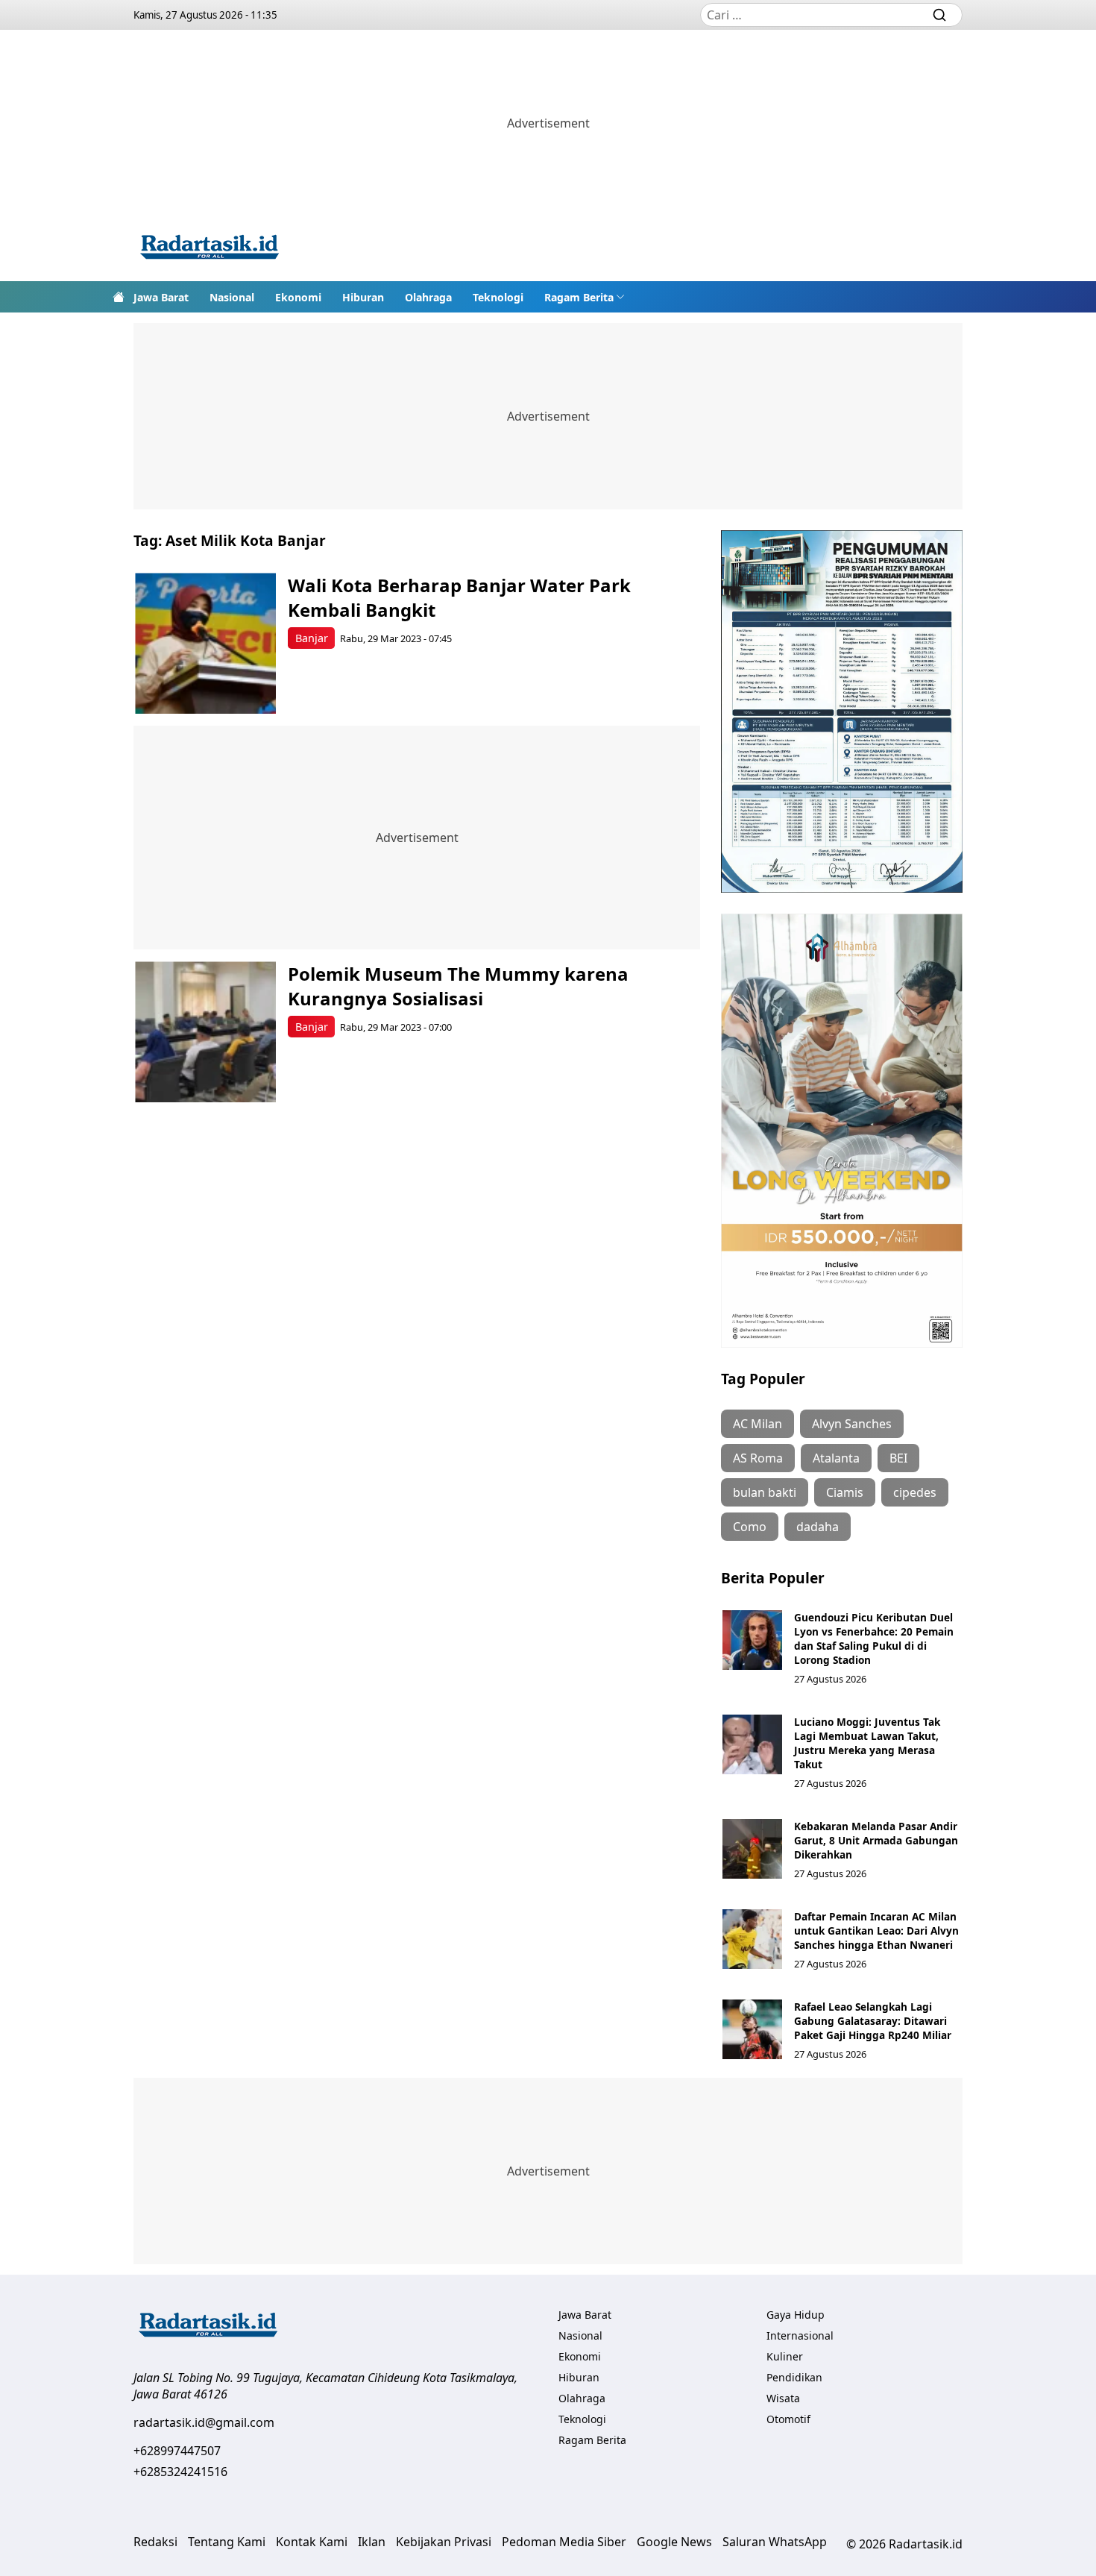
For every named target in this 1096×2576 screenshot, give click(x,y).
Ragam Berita (579, 297)
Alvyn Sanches (852, 1424)
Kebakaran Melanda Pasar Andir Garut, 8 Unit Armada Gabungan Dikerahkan (876, 1840)
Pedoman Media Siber (564, 2542)
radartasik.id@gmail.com (204, 2422)
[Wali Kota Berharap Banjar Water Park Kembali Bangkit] (205, 643)
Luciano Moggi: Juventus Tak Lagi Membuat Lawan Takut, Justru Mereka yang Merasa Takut (867, 1743)
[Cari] (939, 15)
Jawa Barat (161, 297)
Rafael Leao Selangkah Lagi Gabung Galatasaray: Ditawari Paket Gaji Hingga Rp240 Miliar (873, 2021)
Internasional (800, 2335)
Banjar (312, 638)
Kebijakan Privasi (444, 2542)
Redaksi (155, 2542)
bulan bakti (765, 1492)
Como (750, 1527)
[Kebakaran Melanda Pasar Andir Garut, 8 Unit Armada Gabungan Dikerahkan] (752, 1849)
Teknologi (498, 297)
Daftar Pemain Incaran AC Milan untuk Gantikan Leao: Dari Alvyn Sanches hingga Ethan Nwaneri (876, 1931)
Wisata (783, 2398)
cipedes (915, 1492)
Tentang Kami (227, 2542)
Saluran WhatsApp (775, 2542)
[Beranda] (119, 297)
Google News (674, 2542)
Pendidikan (794, 2377)
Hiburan (363, 297)
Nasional (232, 297)
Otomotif (788, 2419)
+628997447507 (177, 2451)
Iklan (372, 2542)
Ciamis (845, 1492)
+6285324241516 (180, 2472)
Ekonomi (298, 297)
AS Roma (758, 1458)
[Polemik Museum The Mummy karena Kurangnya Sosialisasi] (205, 1032)
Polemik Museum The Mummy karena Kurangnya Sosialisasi (458, 986)
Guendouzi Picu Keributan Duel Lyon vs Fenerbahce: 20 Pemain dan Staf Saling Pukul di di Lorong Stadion (874, 1639)
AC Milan (758, 1424)
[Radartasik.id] (210, 249)
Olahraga (428, 297)
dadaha (818, 1527)
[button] (585, 297)
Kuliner (785, 2356)
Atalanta (836, 1458)
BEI (898, 1458)
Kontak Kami (312, 2542)
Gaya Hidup (796, 2315)
